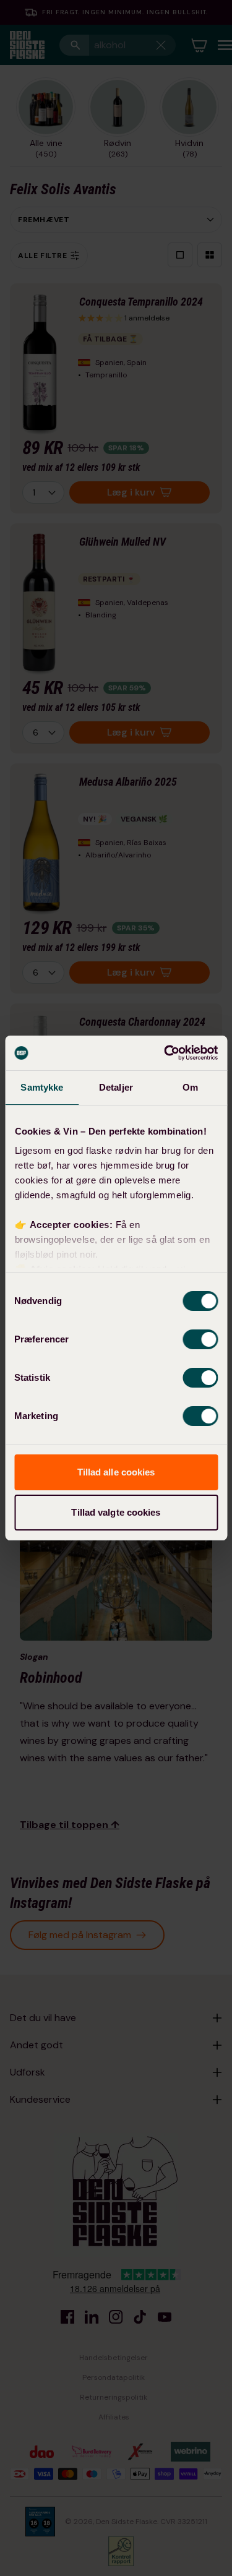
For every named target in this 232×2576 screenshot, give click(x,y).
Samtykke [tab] (42, 1087)
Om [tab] (190, 1087)
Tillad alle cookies (116, 1472)
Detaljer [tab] (116, 1087)
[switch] (200, 1339)
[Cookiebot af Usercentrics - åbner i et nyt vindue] (165, 1053)
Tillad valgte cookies (116, 1512)
